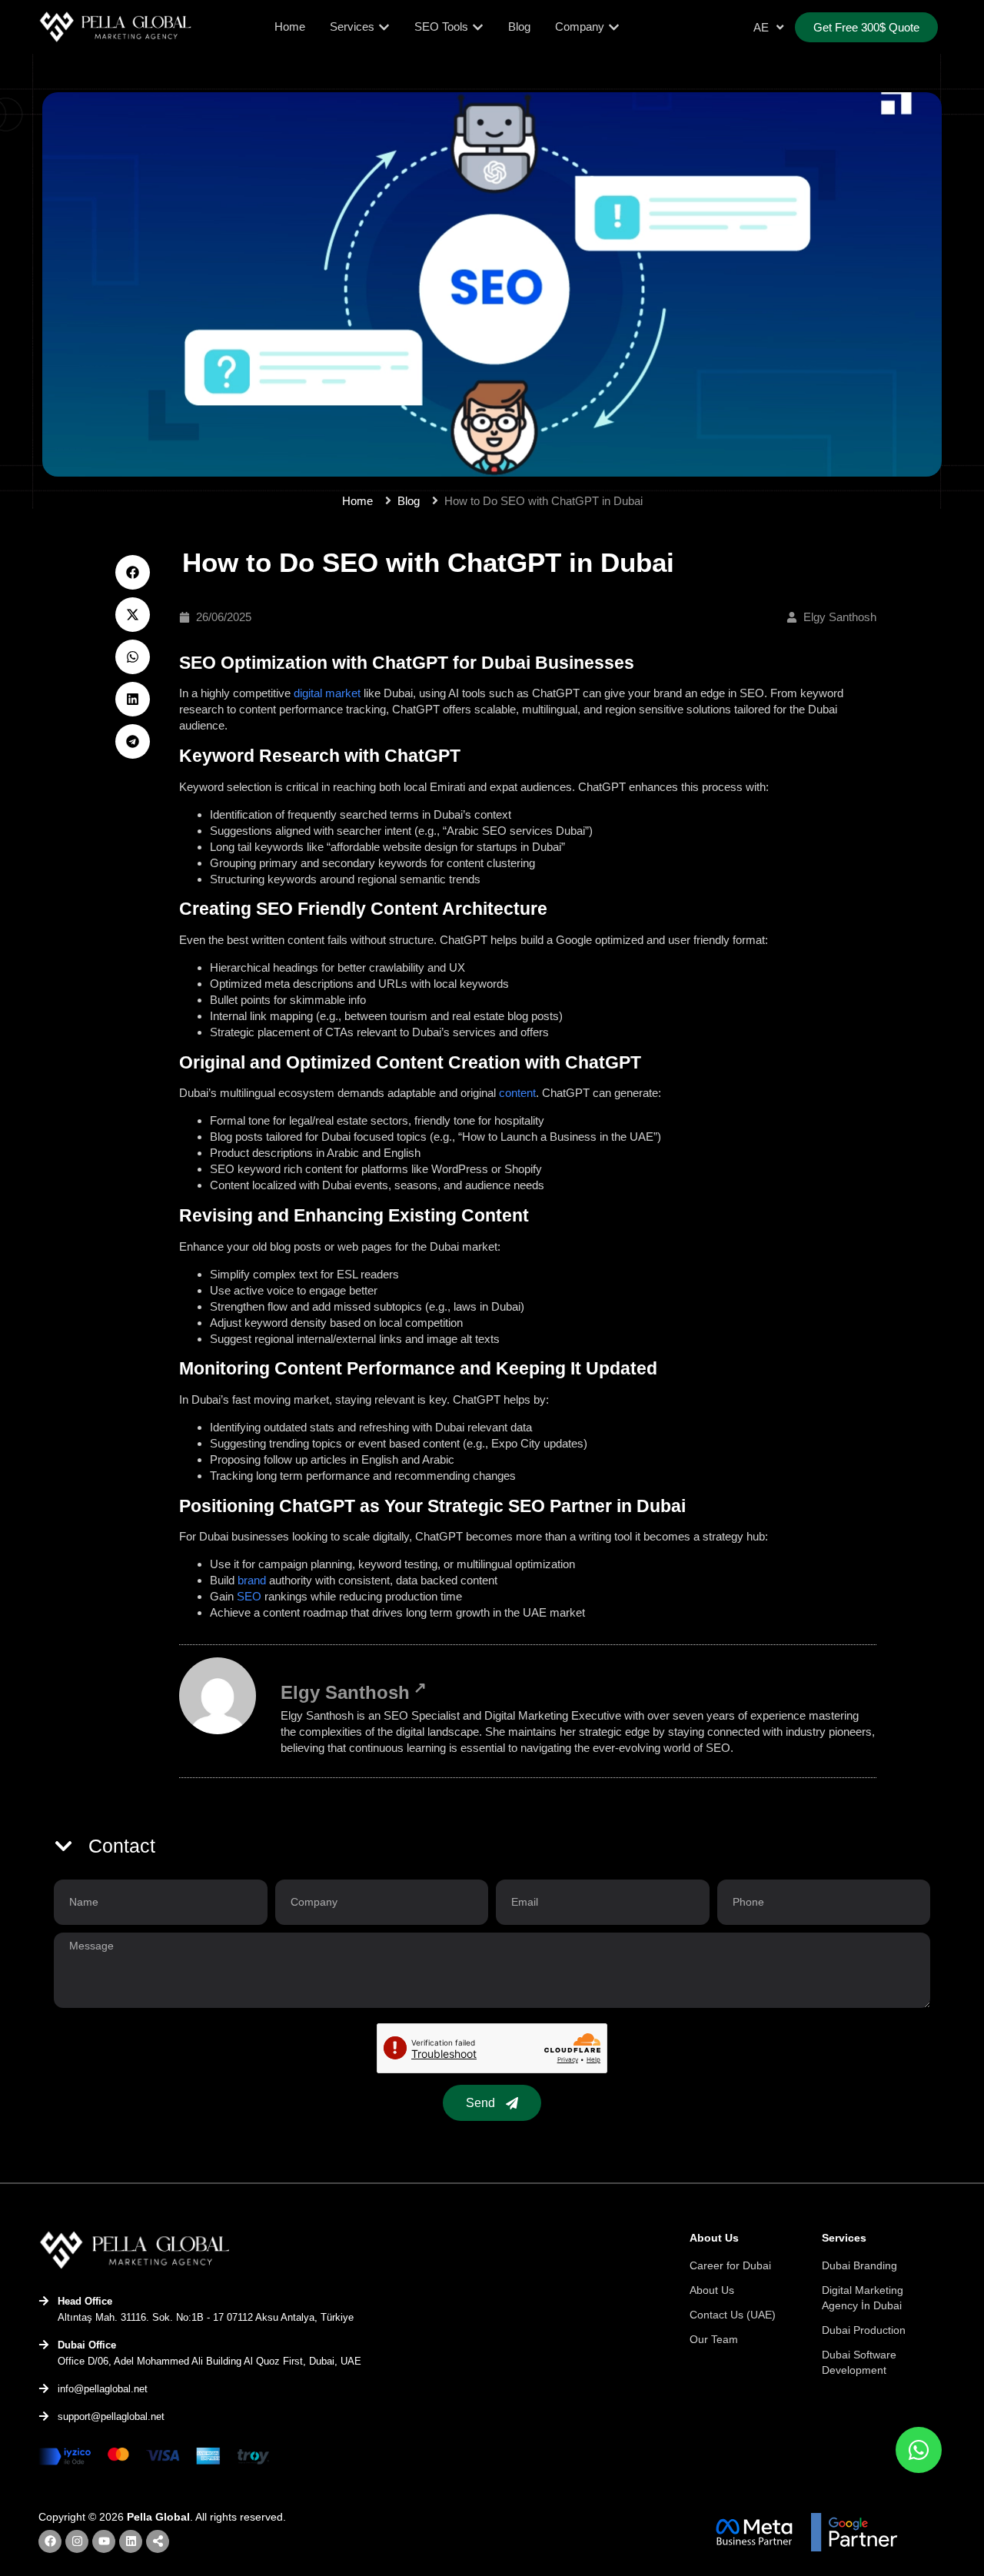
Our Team (714, 2339)
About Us (712, 2290)
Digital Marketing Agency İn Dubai (863, 2298)
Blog (409, 501)
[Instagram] (77, 2541)
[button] (133, 572)
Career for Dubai (730, 2265)
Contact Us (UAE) (733, 2315)
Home (357, 501)
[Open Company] (614, 27)
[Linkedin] (131, 2541)
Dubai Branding (859, 2265)
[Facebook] (50, 2541)
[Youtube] (104, 2541)
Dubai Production (864, 2330)
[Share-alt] (158, 2541)
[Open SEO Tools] (478, 27)
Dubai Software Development (859, 2362)
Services (844, 2238)
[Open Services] (384, 27)
